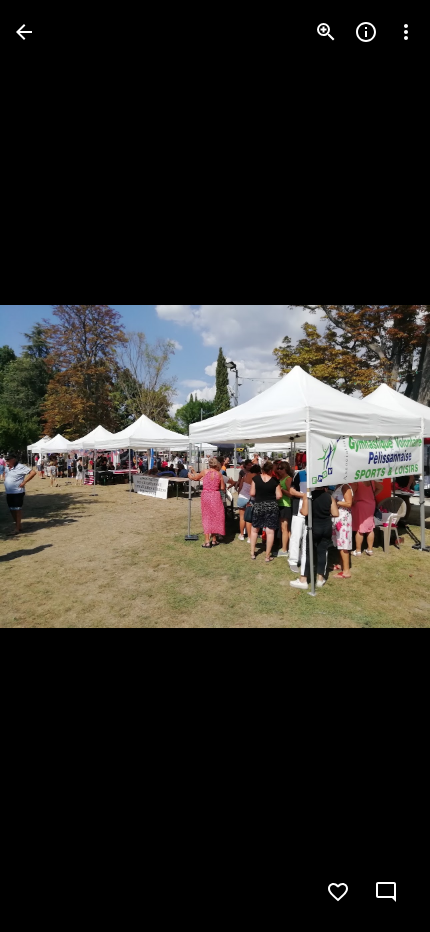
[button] (56, 466)
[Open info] (366, 32)
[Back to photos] (24, 32)
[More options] (406, 32)
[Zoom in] (326, 32)
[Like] (338, 892)
